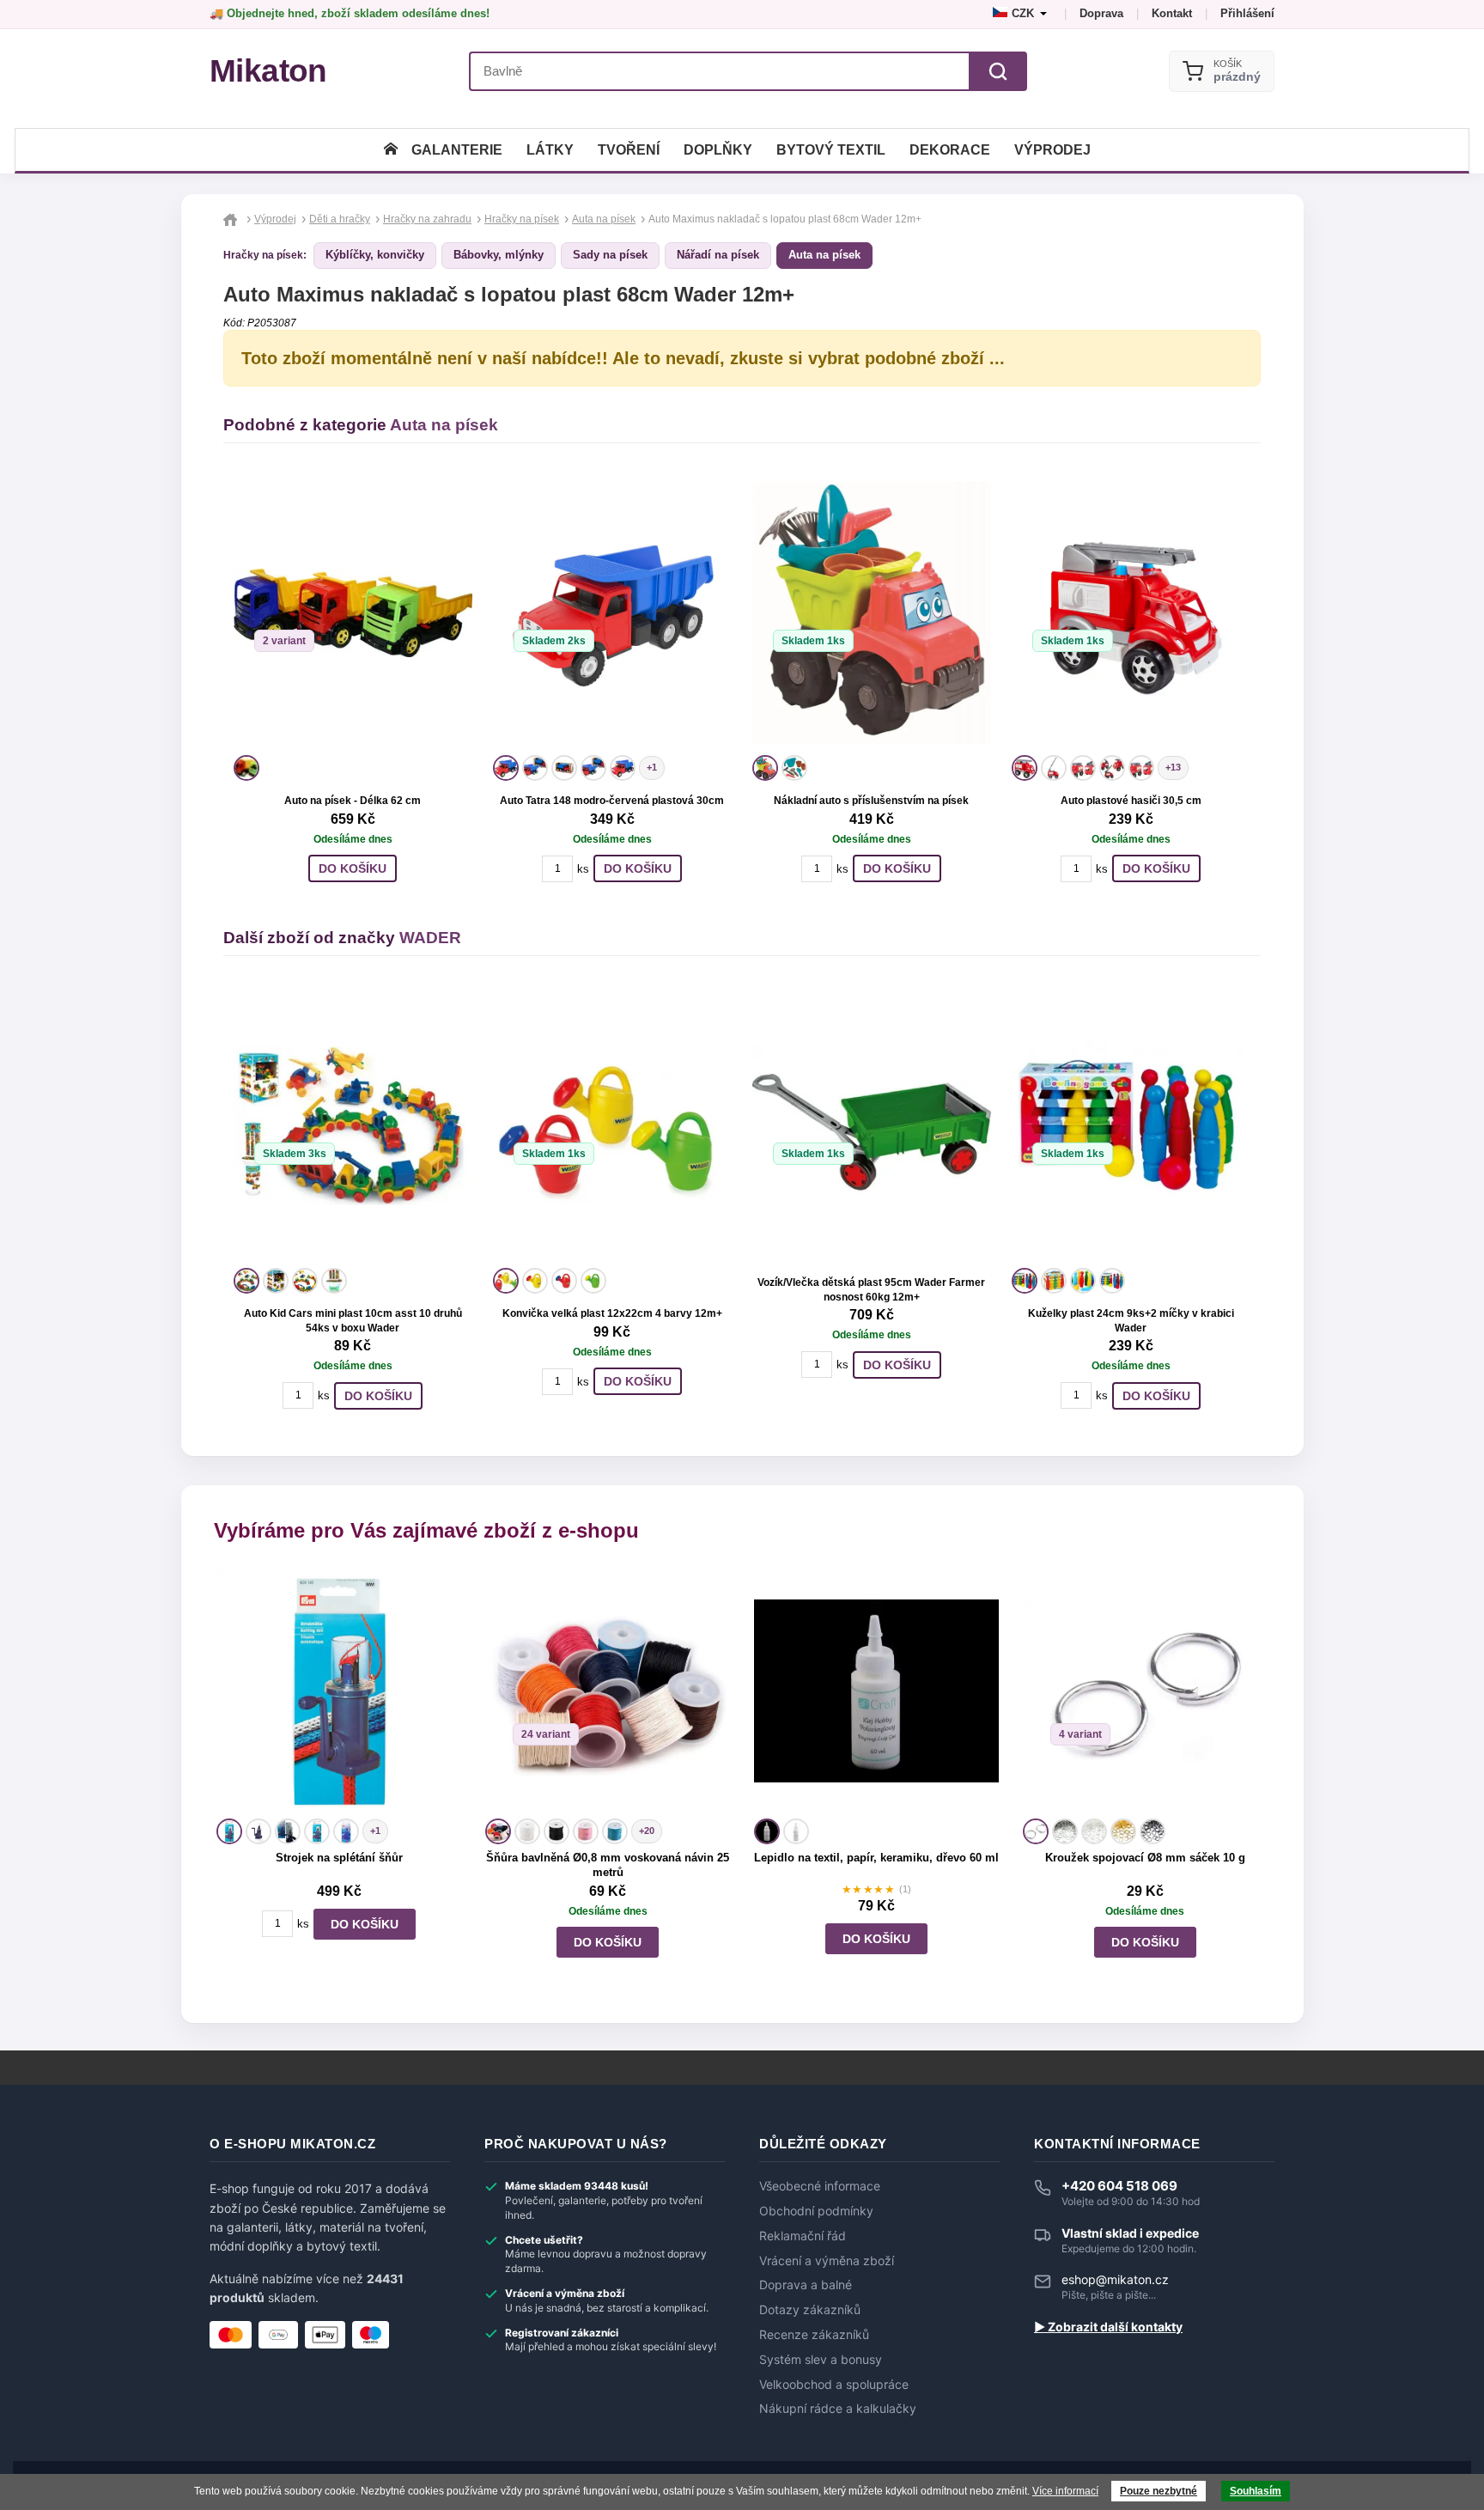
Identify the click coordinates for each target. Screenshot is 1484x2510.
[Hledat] (998, 71)
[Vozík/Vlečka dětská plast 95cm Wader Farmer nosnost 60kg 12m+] (872, 1125)
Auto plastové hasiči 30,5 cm (1131, 801)
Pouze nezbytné (1159, 2491)
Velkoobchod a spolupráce (834, 2385)
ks (583, 869)
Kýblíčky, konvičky (375, 255)
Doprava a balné (806, 2285)
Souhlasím (1256, 2491)
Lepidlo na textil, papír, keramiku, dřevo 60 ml (876, 1858)
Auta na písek (824, 255)
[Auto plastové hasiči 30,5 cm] (1131, 612)
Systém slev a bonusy (821, 2360)
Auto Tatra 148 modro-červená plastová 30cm (612, 801)
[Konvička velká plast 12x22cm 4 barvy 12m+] (612, 1125)
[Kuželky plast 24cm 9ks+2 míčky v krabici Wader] (1131, 1125)
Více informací (1065, 2491)
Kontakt (1172, 13)
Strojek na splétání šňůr (339, 1858)
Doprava (1101, 13)
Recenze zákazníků (814, 2335)
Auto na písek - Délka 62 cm (353, 801)
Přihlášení (1247, 13)
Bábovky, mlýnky (499, 255)
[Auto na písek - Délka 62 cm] (353, 612)
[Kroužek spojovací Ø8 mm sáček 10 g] (1145, 1691)
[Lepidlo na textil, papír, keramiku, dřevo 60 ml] (876, 1691)
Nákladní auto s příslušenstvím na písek (871, 801)
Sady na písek (610, 255)
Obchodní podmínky (816, 2211)
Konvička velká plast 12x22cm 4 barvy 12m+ (612, 1313)
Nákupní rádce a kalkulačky (838, 2409)
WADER (430, 938)
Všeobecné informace (820, 2186)
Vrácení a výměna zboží (827, 2261)
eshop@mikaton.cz (1115, 2279)
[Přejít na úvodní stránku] (232, 219)
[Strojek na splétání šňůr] (339, 1691)
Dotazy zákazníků (810, 2310)
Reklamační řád (803, 2236)
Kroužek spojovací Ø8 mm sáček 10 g (1145, 1858)
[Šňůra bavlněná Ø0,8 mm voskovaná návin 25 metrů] (608, 1691)
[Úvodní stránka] (391, 150)
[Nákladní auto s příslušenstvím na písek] (872, 612)
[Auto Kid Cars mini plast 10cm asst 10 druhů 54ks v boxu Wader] (353, 1125)
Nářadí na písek (718, 255)
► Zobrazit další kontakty (1108, 2327)
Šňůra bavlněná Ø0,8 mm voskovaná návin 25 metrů (608, 1865)
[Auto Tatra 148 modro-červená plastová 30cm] (612, 612)
